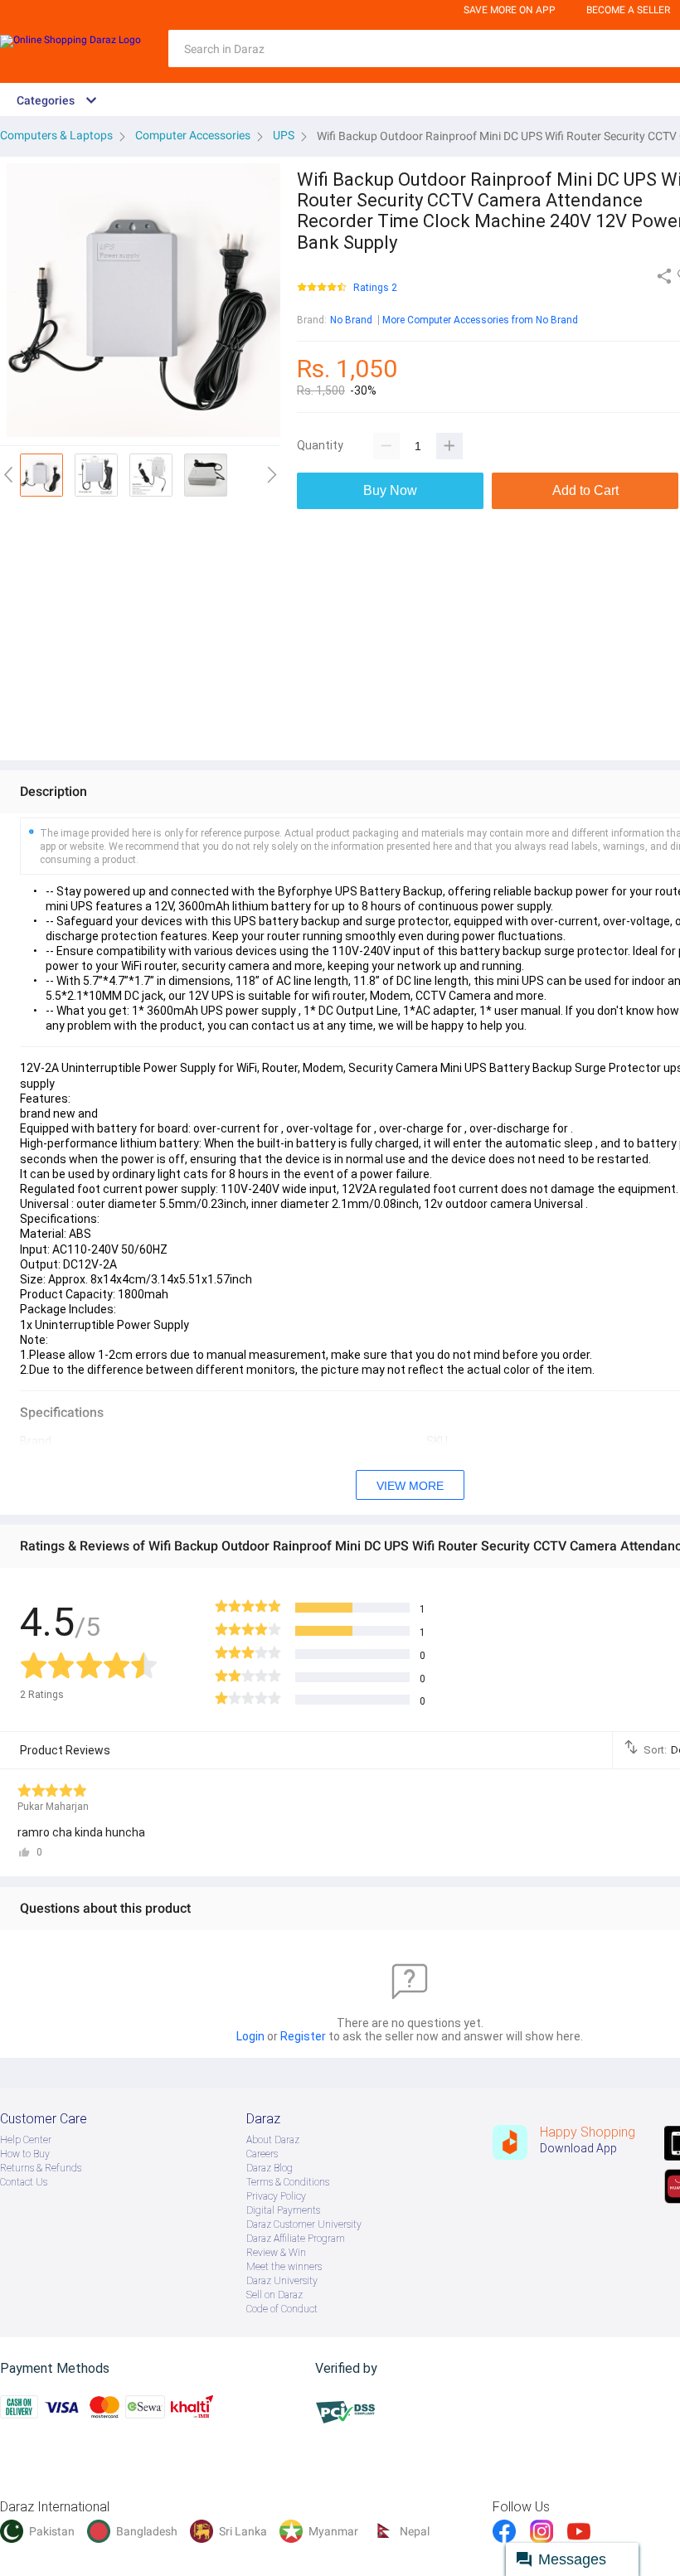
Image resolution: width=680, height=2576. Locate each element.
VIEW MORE (410, 1486)
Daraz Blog (270, 2168)
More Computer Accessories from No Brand (480, 320)
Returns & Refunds (41, 2168)
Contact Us (24, 2182)
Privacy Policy (276, 2196)
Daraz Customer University (304, 2224)
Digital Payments (283, 2210)
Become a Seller (628, 10)
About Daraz (273, 2140)
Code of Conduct (282, 2309)
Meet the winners (284, 2267)
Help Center (26, 2140)
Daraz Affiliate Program (296, 2239)
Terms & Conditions (288, 2182)
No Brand (351, 320)
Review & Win (276, 2253)
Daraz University (282, 2281)
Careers (262, 2154)
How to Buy (25, 2154)
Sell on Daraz (274, 2295)
